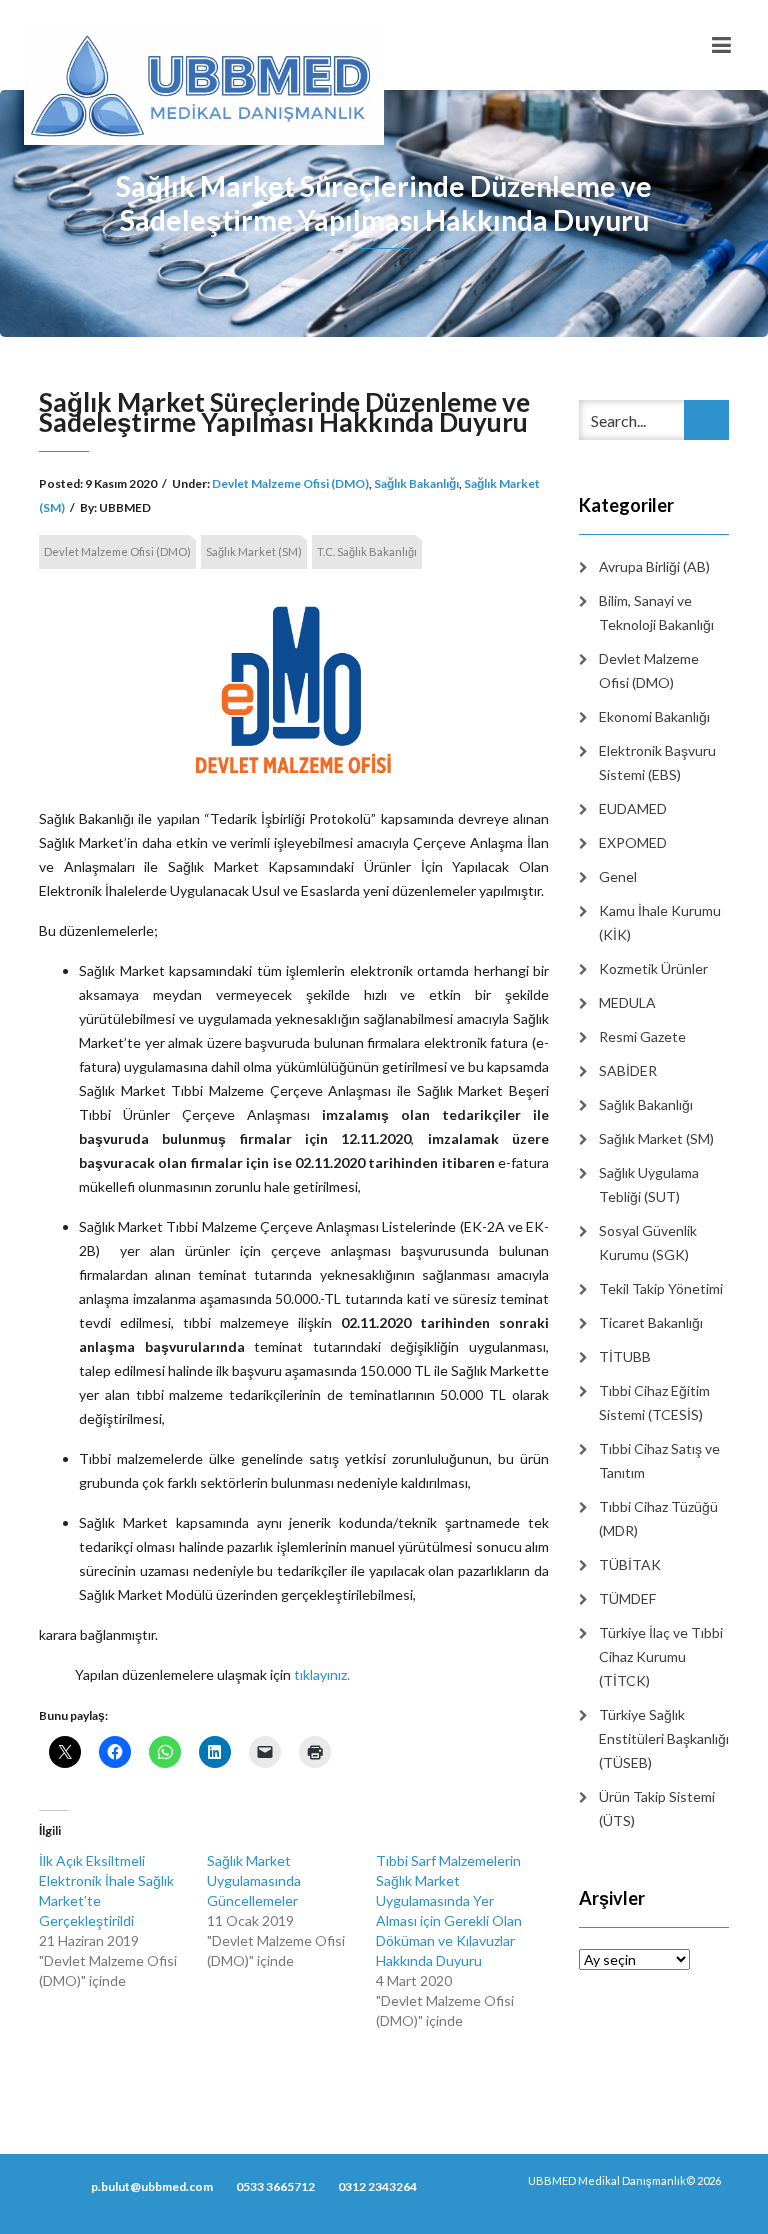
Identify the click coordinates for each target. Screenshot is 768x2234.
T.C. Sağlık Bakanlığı (367, 551)
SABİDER (628, 1070)
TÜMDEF (627, 1598)
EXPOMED (633, 842)
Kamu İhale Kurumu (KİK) (660, 922)
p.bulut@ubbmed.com (152, 2186)
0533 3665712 (275, 2186)
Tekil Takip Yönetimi (661, 1288)
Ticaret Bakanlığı (651, 1322)
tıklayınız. (322, 1674)
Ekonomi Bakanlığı (654, 716)
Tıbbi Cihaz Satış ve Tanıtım (659, 1460)
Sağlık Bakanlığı (416, 483)
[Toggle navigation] (721, 45)
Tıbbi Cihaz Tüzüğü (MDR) (658, 1518)
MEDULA (627, 1002)
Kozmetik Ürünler (653, 968)
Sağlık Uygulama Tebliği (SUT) (649, 1184)
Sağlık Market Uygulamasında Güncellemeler (254, 1880)
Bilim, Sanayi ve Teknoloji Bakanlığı (656, 612)
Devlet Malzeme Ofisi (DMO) (290, 483)
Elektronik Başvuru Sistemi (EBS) (657, 762)
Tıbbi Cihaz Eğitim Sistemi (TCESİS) (654, 1402)
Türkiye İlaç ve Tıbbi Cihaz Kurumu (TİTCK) (661, 1656)
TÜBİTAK (630, 1564)
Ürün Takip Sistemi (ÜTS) (657, 1808)
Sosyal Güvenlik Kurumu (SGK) (648, 1242)
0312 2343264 (377, 2186)
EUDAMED (633, 808)
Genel (618, 876)
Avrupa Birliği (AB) (654, 566)
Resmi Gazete (642, 1036)
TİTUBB (625, 1356)
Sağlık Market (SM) (254, 551)
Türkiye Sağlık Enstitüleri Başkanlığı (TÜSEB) (664, 1738)
